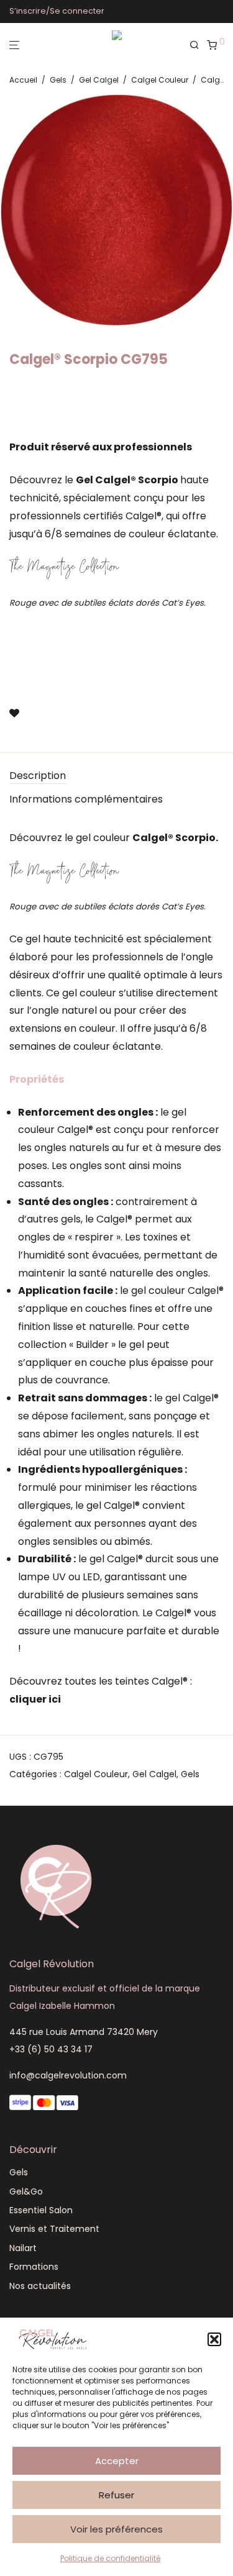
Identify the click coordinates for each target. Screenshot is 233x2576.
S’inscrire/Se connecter (57, 11)
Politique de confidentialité (110, 2558)
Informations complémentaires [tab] (86, 799)
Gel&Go (26, 2191)
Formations (34, 2267)
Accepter (117, 2461)
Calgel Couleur (160, 80)
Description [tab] (38, 776)
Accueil (23, 80)
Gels (58, 80)
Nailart (23, 2248)
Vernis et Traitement (54, 2229)
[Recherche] (198, 45)
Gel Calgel (99, 80)
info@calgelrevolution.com (68, 2075)
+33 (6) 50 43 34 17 (51, 2049)
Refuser (116, 2495)
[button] (214, 2339)
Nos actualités (40, 2286)
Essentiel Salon (41, 2210)
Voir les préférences (116, 2529)
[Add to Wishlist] (14, 714)
